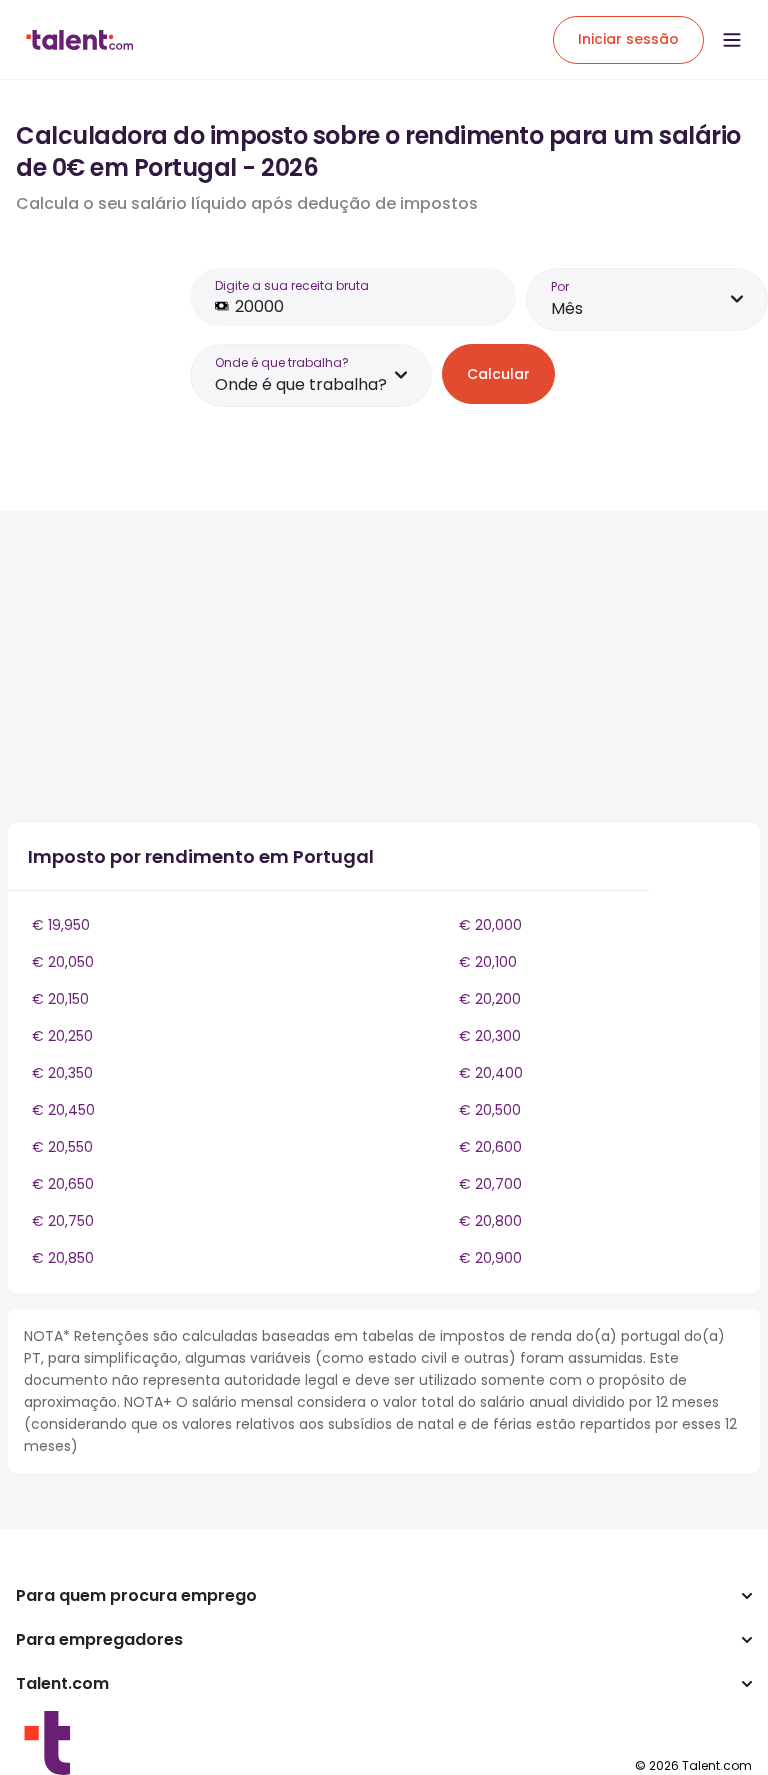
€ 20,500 (490, 1110)
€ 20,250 (62, 1036)
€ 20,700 (490, 1184)
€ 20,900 (490, 1258)
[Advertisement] (358, 667)
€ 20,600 (490, 1147)
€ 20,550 (62, 1147)
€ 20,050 (63, 962)
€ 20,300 (490, 1036)
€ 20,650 (63, 1184)
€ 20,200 (490, 999)
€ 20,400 (491, 1073)
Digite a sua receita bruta (292, 285)
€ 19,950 (61, 925)
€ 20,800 (490, 1221)
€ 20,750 (63, 1221)
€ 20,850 (63, 1258)
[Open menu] (732, 40)
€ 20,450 (63, 1110)
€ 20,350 (62, 1073)
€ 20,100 (488, 962)
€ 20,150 (60, 999)
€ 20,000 (490, 925)
